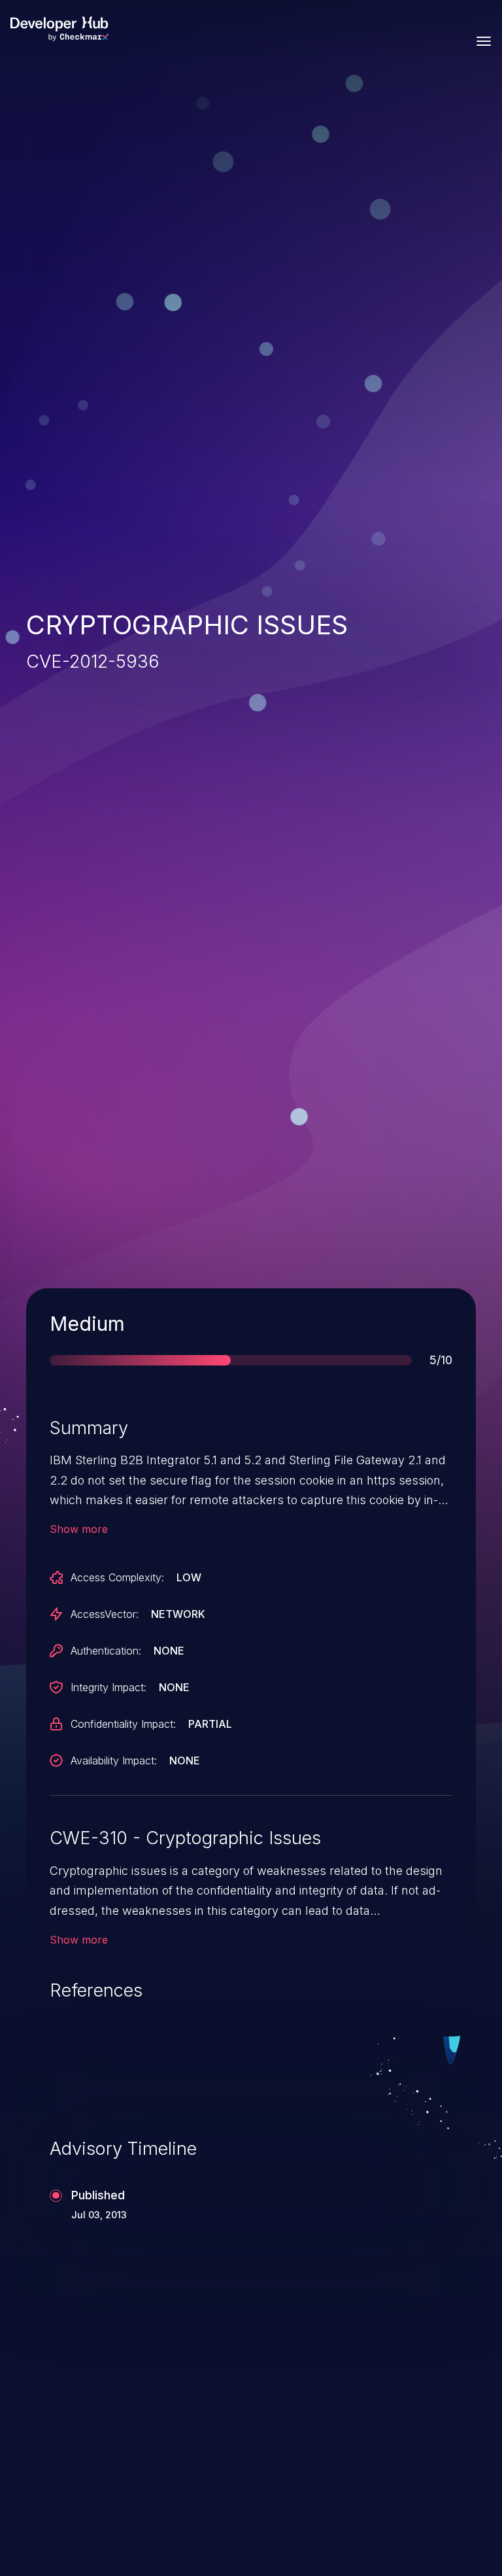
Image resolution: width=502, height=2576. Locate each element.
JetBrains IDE (323, 2409)
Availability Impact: (114, 1760)
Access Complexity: (117, 1577)
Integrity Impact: (109, 1687)
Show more (79, 1529)
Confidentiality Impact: (123, 1724)
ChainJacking (87, 2409)
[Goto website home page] (59, 29)
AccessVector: (105, 1614)
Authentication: (106, 1651)
